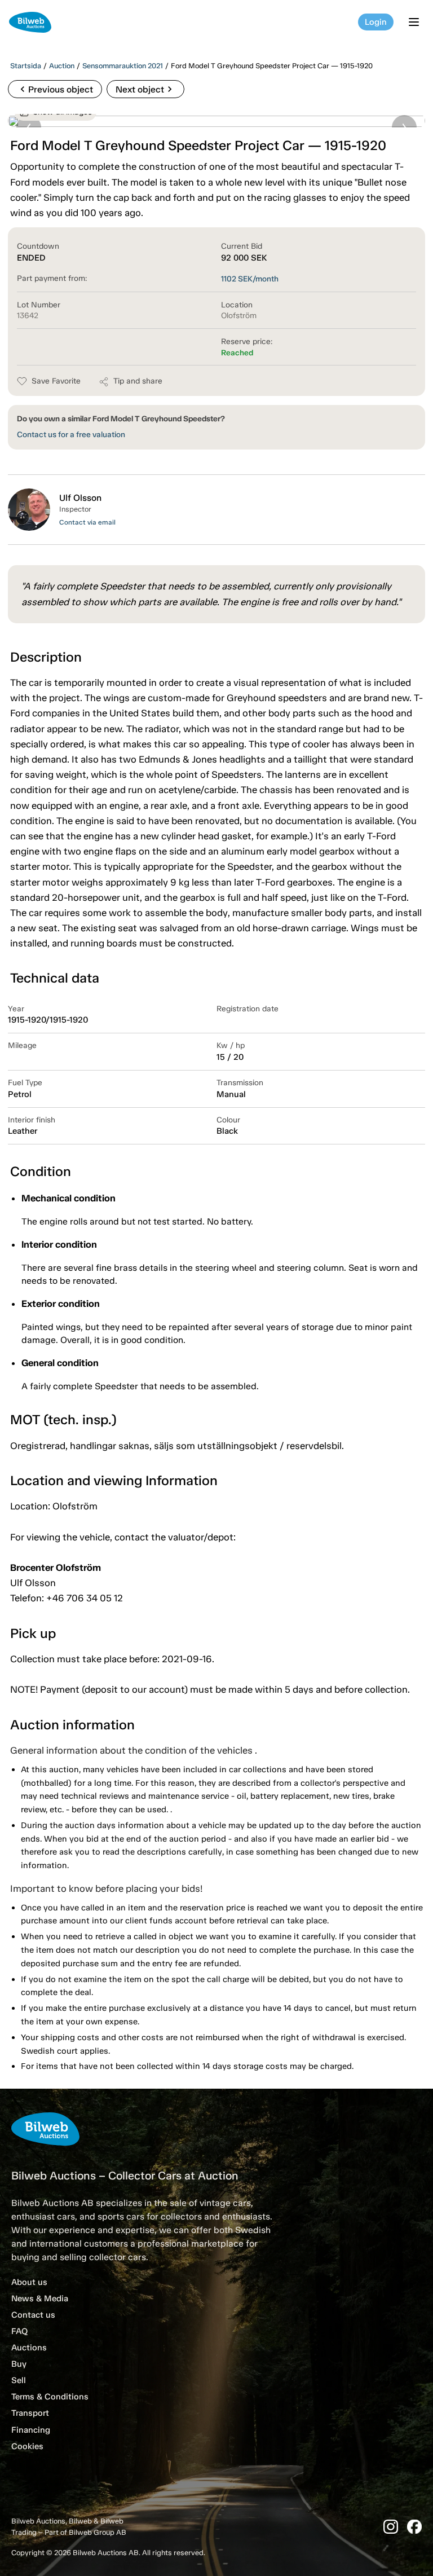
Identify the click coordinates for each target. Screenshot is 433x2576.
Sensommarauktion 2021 (123, 66)
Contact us (33, 2315)
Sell (19, 2380)
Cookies (27, 2446)
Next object (145, 89)
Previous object (55, 89)
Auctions (29, 2348)
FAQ (19, 2331)
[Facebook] (414, 2527)
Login (376, 22)
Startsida (26, 66)
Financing (31, 2430)
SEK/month (250, 279)
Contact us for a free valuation (71, 435)
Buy (19, 2364)
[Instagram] (391, 2527)
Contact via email (87, 522)
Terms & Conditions (50, 2397)
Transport (30, 2413)
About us (29, 2282)
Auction (62, 66)
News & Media (40, 2298)
